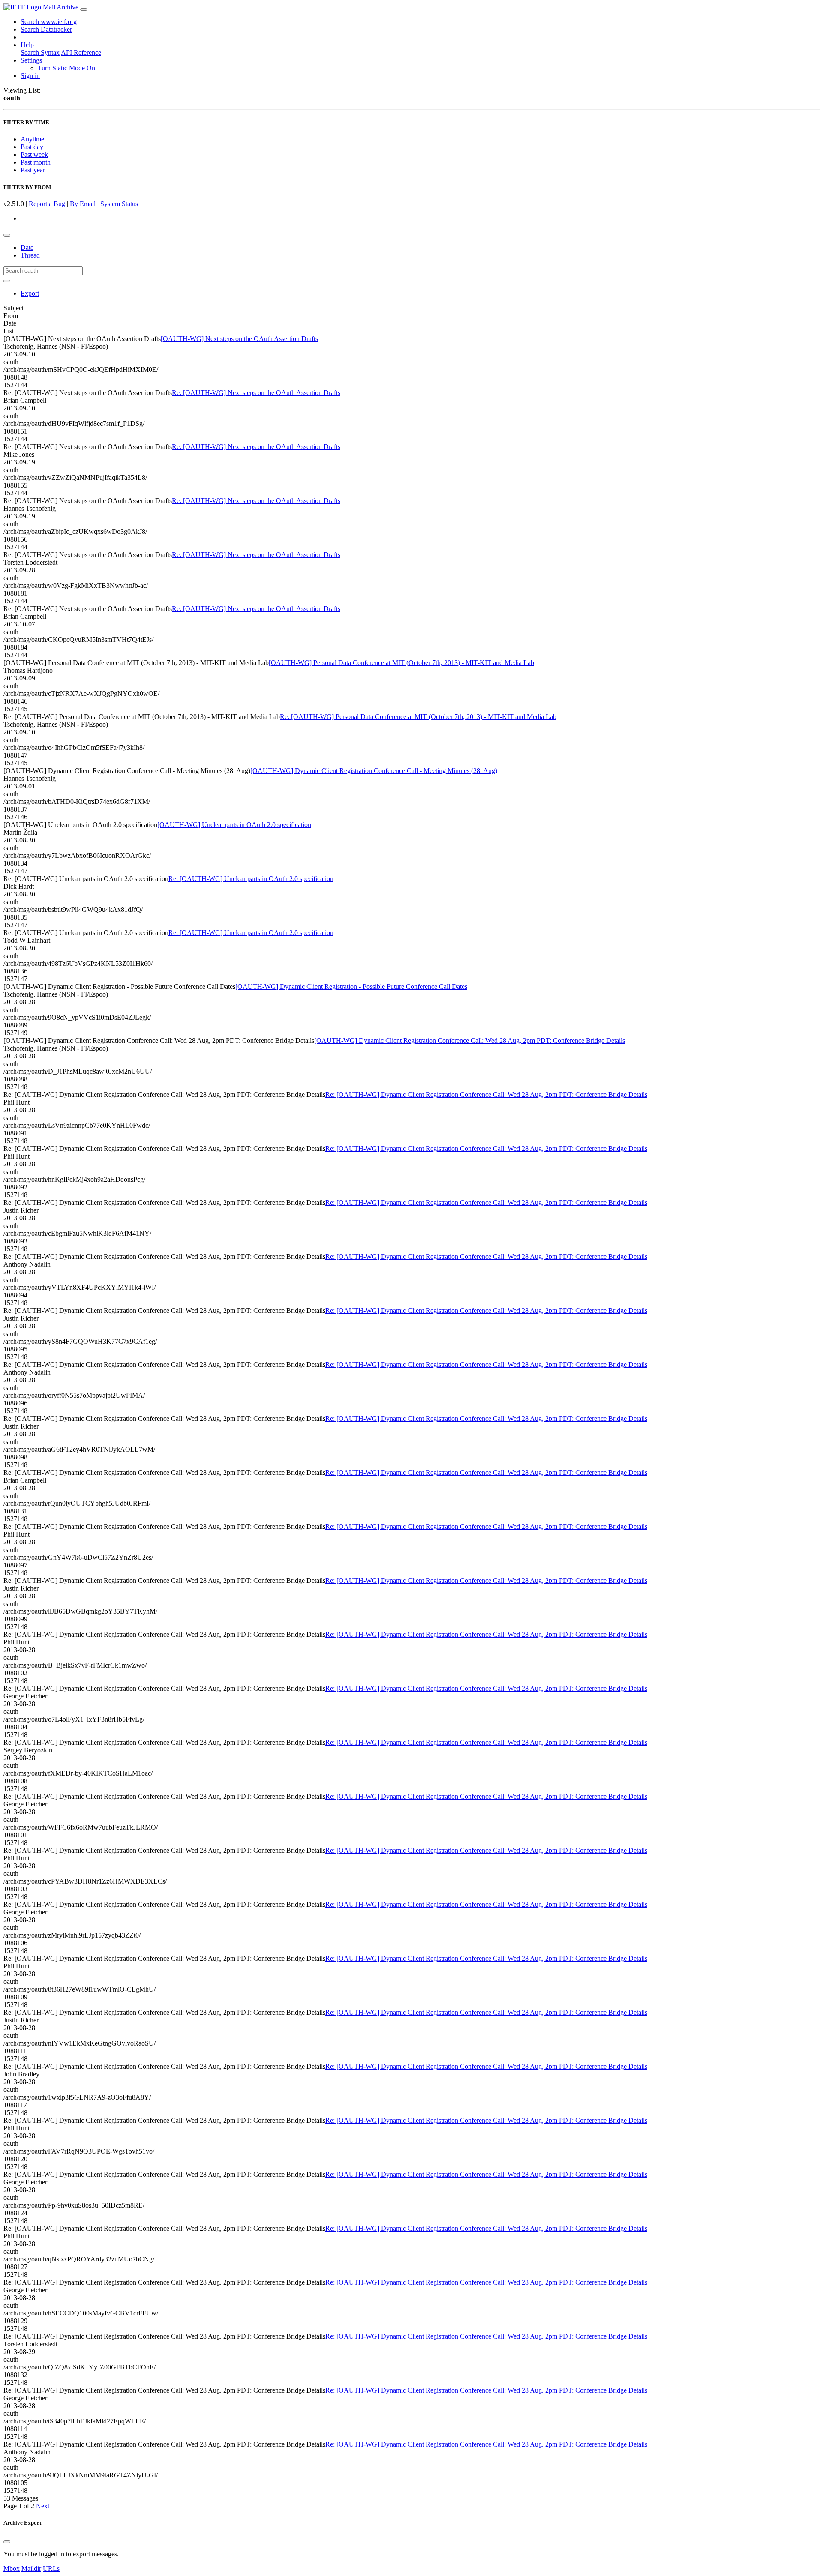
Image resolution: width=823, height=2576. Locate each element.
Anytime (32, 139)
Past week (34, 154)
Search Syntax (40, 52)
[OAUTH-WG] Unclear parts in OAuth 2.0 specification (234, 825)
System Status (119, 204)
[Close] (7, 2542)
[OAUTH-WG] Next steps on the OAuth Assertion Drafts (239, 339)
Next (43, 2506)
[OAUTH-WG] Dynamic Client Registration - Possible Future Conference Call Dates (351, 987)
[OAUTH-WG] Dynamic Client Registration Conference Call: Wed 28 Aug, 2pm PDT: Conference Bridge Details (470, 1041)
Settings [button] (31, 60)
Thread (30, 255)
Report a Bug (47, 204)
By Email (83, 204)
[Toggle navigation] (84, 9)
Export (30, 293)
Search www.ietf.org (49, 22)
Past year (33, 170)
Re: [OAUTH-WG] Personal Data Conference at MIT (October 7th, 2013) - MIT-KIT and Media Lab (418, 717)
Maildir (31, 2569)
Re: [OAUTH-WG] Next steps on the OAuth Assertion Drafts (256, 393)
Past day (32, 147)
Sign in (30, 76)
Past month (36, 162)
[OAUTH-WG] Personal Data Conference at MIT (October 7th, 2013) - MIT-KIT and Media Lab (401, 663)
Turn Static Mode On (66, 68)
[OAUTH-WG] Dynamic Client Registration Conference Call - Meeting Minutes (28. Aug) (374, 771)
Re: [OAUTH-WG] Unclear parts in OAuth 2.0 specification (251, 879)
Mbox (12, 2569)
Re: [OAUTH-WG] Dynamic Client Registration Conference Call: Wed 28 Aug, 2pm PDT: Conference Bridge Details (486, 1095)
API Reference (81, 52)
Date (27, 247)
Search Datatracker (46, 29)
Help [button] (27, 45)
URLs (51, 2569)
